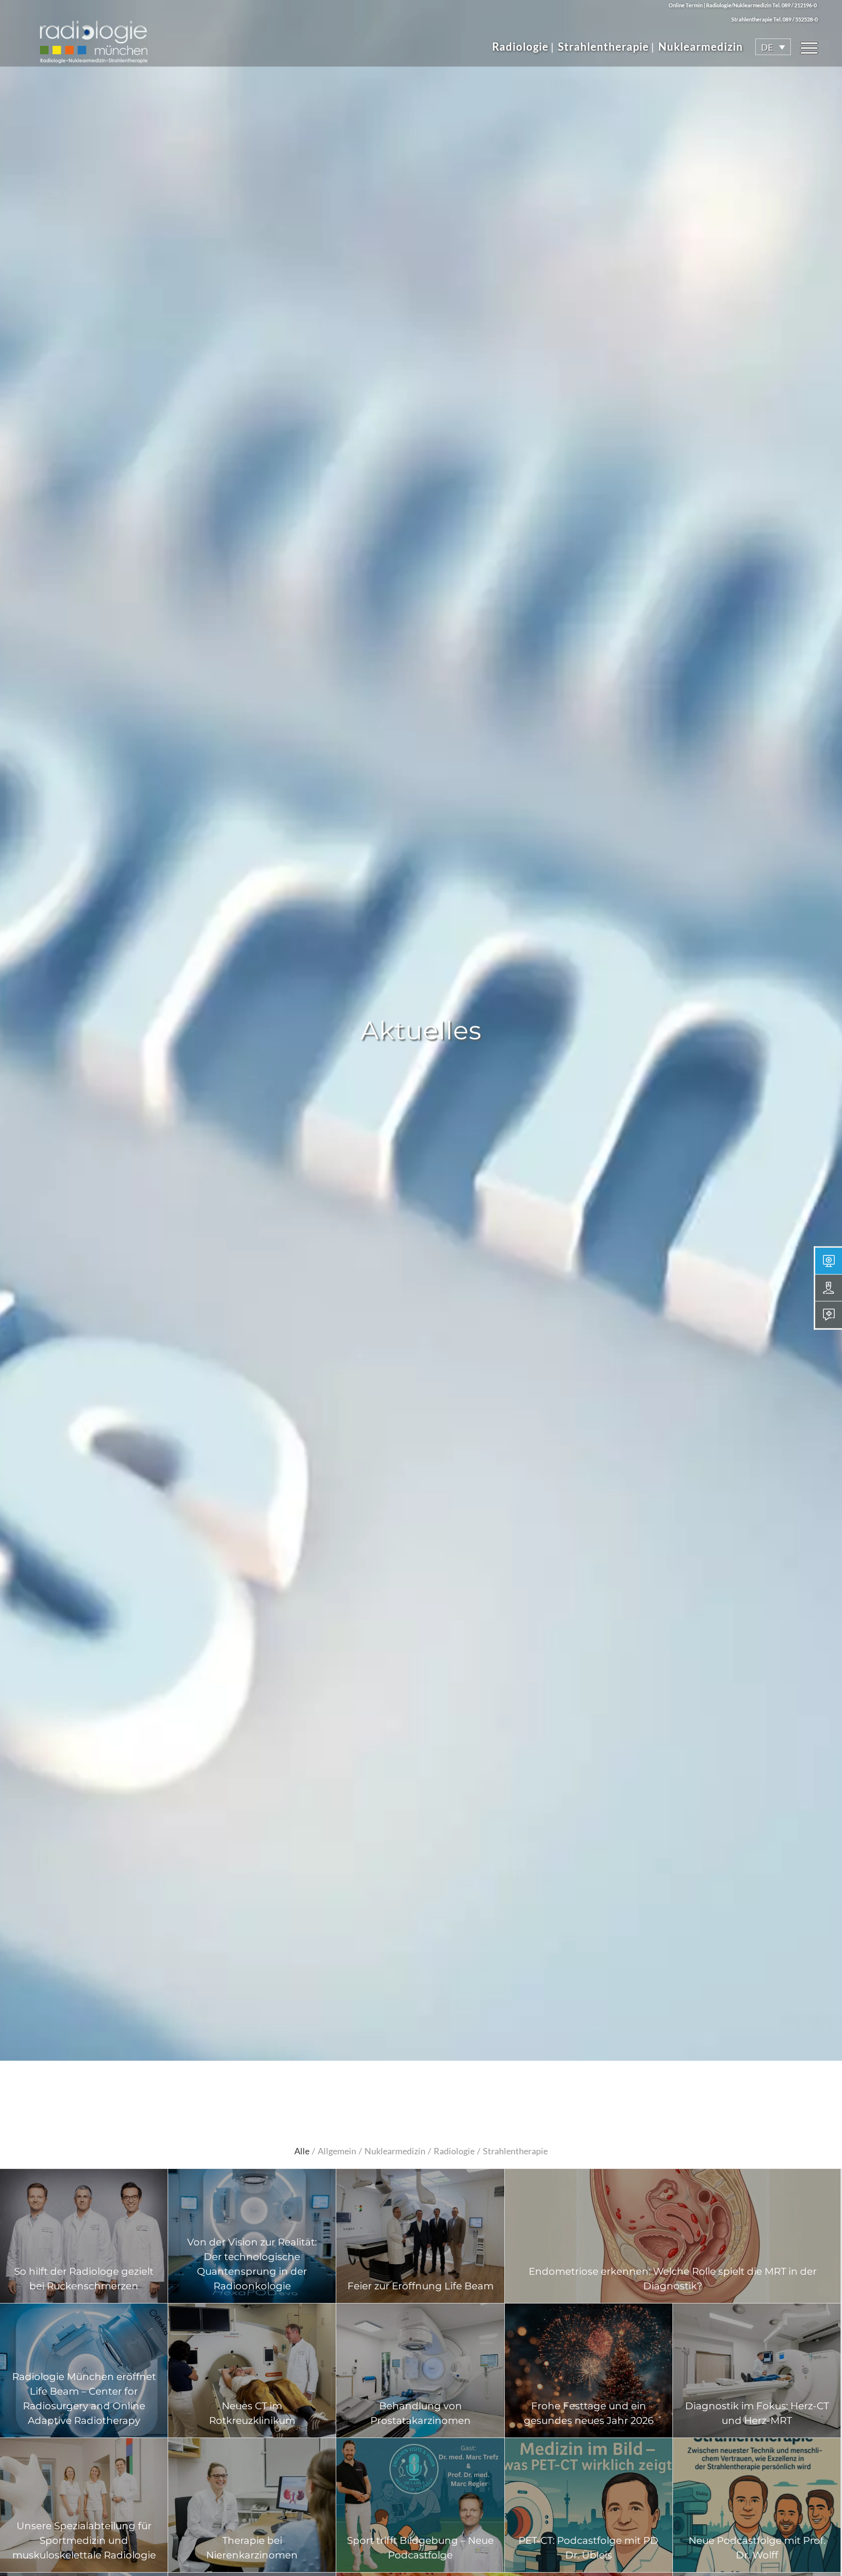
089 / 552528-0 (800, 19)
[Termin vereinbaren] (829, 1261)
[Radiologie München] (93, 37)
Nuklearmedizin (701, 47)
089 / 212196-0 (799, 5)
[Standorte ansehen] (829, 1288)
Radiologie (520, 47)
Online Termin (686, 5)
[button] (773, 47)
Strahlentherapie (603, 47)
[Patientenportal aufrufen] (829, 1315)
